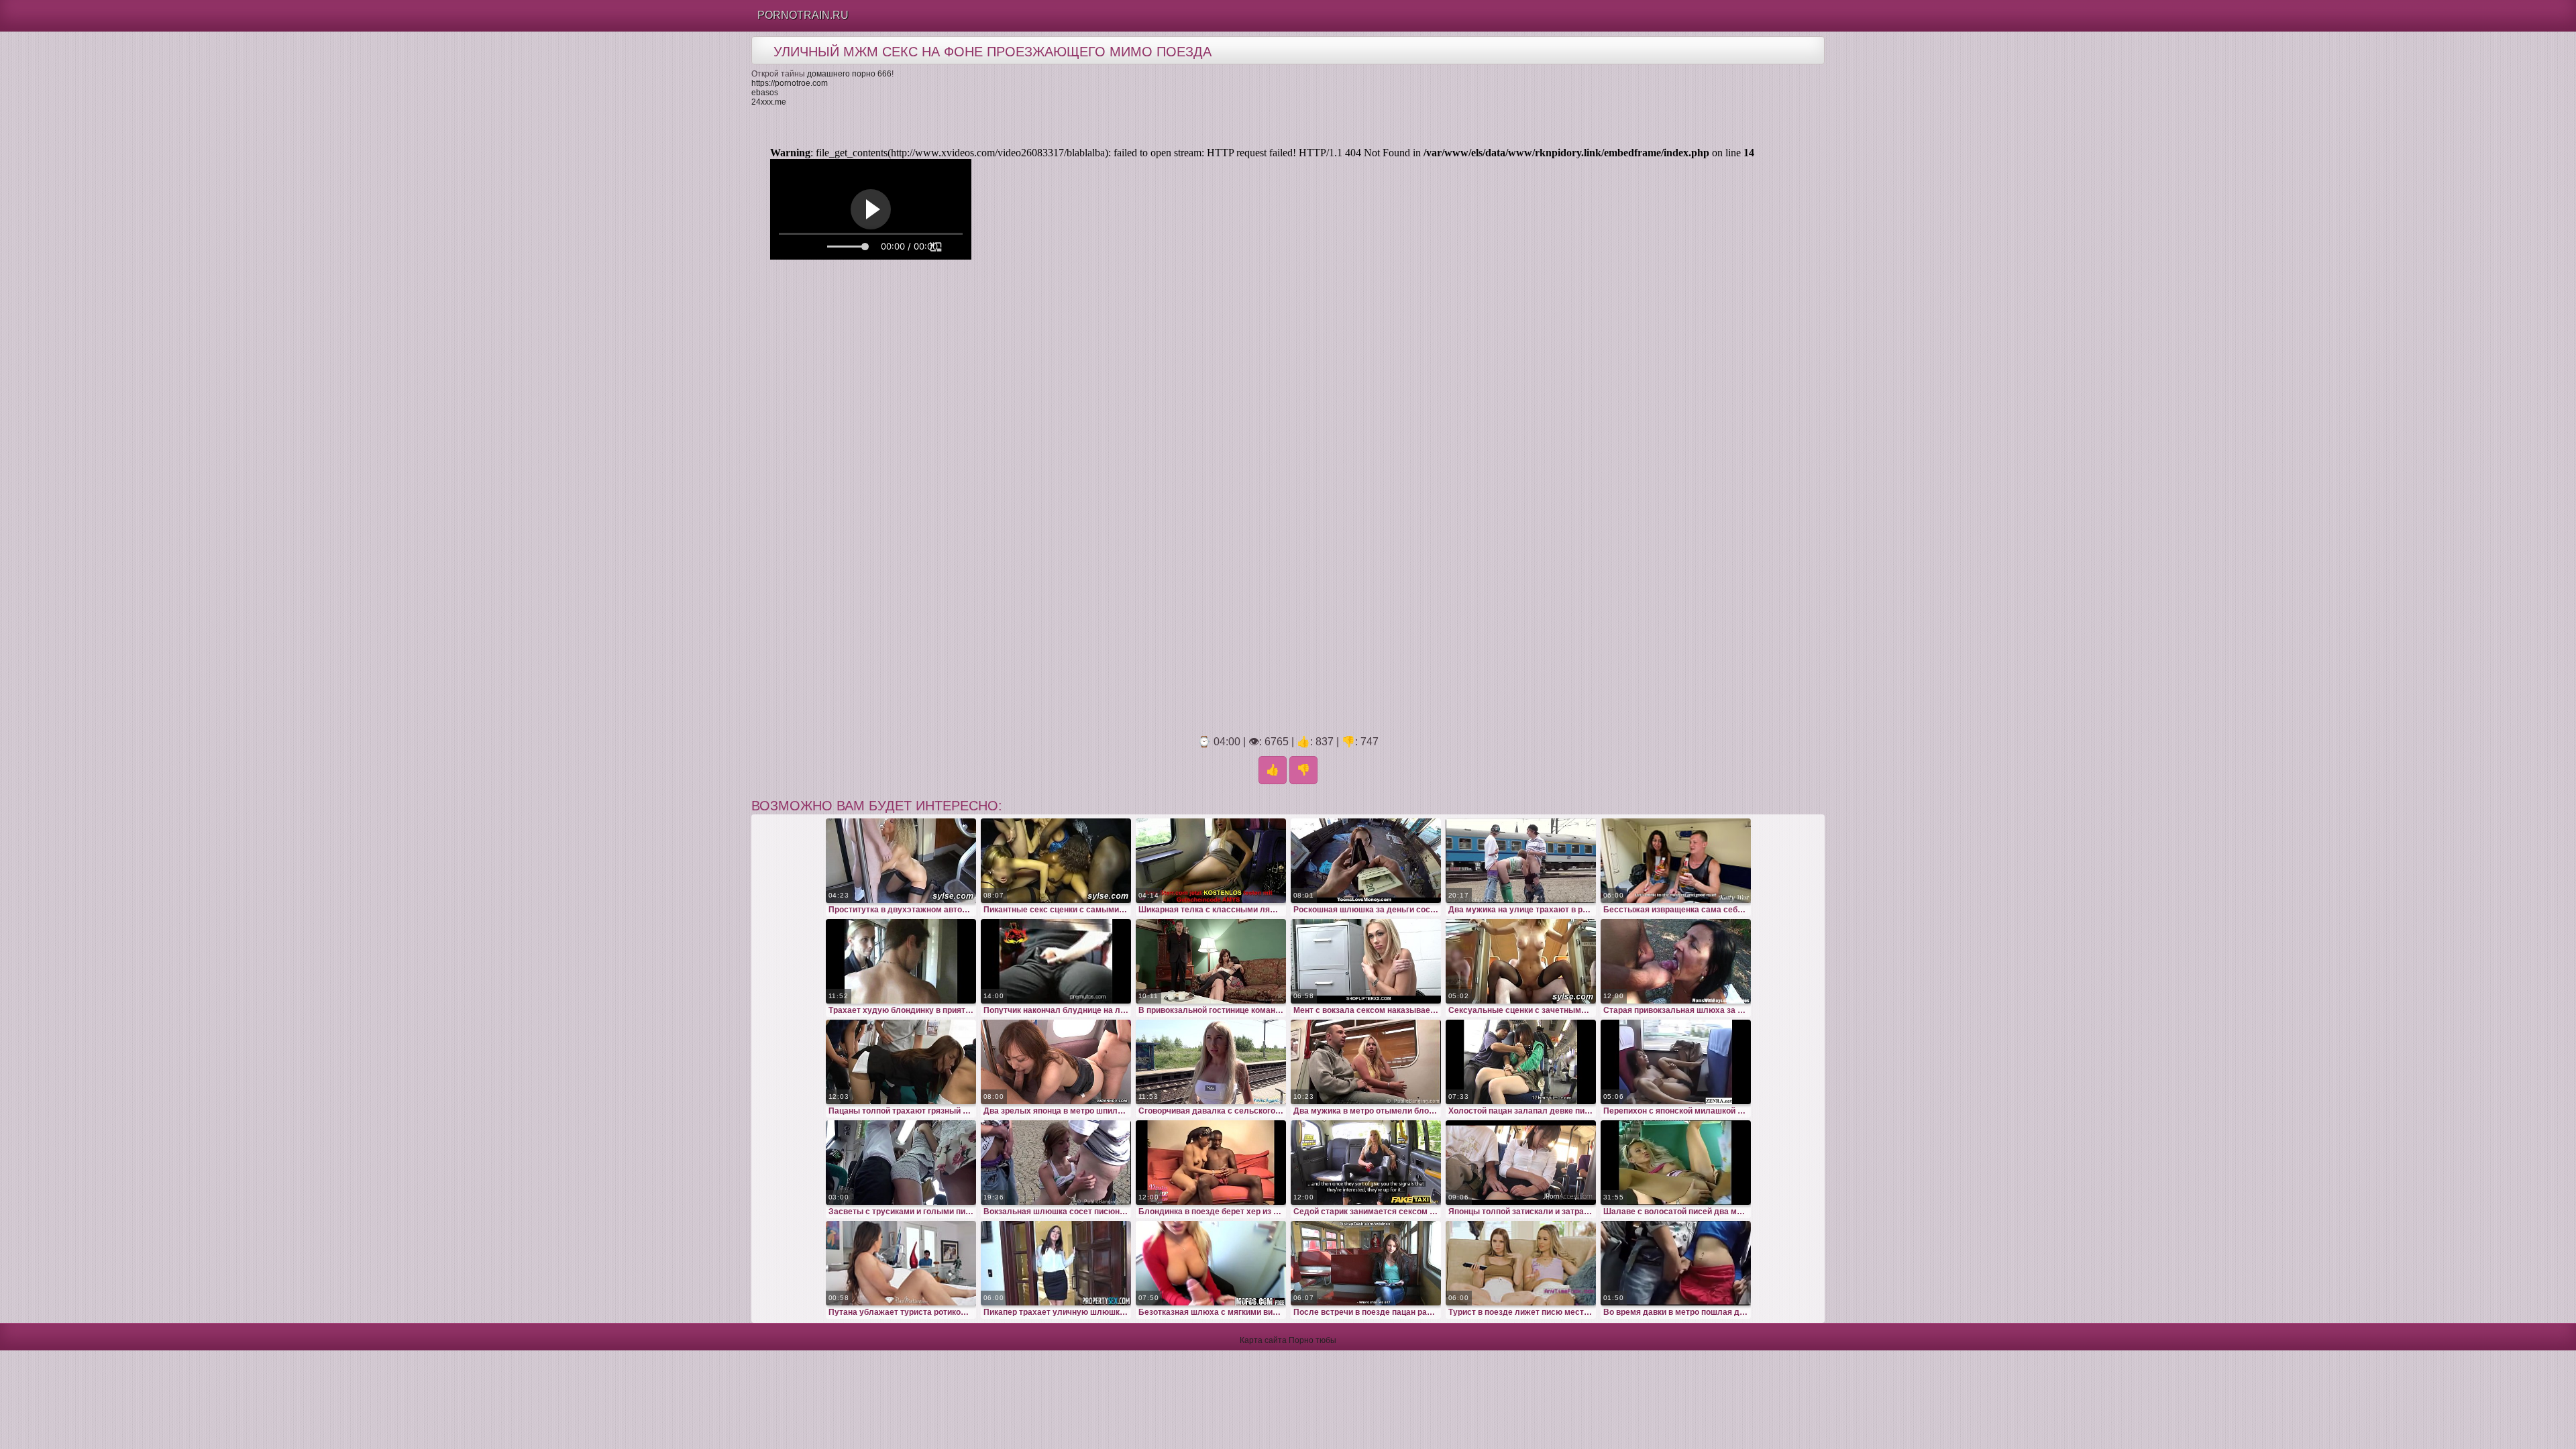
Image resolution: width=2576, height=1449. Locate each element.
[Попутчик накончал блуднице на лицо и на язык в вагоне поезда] (1056, 961)
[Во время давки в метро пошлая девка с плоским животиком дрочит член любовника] (1676, 1263)
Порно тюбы (1312, 1340)
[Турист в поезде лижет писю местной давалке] (1521, 1263)
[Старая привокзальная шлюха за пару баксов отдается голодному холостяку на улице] (1676, 961)
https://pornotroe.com (790, 83)
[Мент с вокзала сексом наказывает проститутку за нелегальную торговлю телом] (1366, 961)
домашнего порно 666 (849, 74)
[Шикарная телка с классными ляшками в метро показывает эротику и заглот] (1211, 861)
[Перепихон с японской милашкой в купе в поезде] (1676, 1062)
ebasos (765, 93)
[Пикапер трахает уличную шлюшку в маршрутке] (1056, 1263)
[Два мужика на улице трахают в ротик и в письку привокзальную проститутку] (1521, 861)
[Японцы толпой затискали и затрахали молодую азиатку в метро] (1521, 1163)
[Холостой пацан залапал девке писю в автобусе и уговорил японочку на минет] (1521, 1062)
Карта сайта (1263, 1340)
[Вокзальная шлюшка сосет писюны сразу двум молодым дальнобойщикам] (1056, 1163)
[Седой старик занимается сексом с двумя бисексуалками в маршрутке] (1366, 1163)
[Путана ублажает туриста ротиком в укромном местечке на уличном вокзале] (901, 1263)
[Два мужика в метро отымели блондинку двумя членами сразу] (1366, 1062)
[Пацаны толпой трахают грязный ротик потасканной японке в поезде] (901, 1062)
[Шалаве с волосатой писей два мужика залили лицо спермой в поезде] (1676, 1163)
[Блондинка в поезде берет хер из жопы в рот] (1211, 1163)
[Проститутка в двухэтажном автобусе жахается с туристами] (901, 861)
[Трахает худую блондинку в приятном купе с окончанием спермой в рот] (901, 961)
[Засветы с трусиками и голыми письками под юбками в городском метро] (901, 1163)
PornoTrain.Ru (803, 15)
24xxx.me (769, 102)
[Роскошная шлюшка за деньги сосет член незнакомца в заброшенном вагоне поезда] (1366, 861)
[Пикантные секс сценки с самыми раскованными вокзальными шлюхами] (1056, 861)
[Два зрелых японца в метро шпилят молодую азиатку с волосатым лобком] (1056, 1062)
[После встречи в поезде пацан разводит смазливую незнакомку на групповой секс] (1366, 1263)
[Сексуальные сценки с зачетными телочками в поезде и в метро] (1521, 961)
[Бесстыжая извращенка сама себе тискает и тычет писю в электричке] (1676, 861)
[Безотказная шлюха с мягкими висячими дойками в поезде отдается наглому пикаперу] (1211, 1263)
